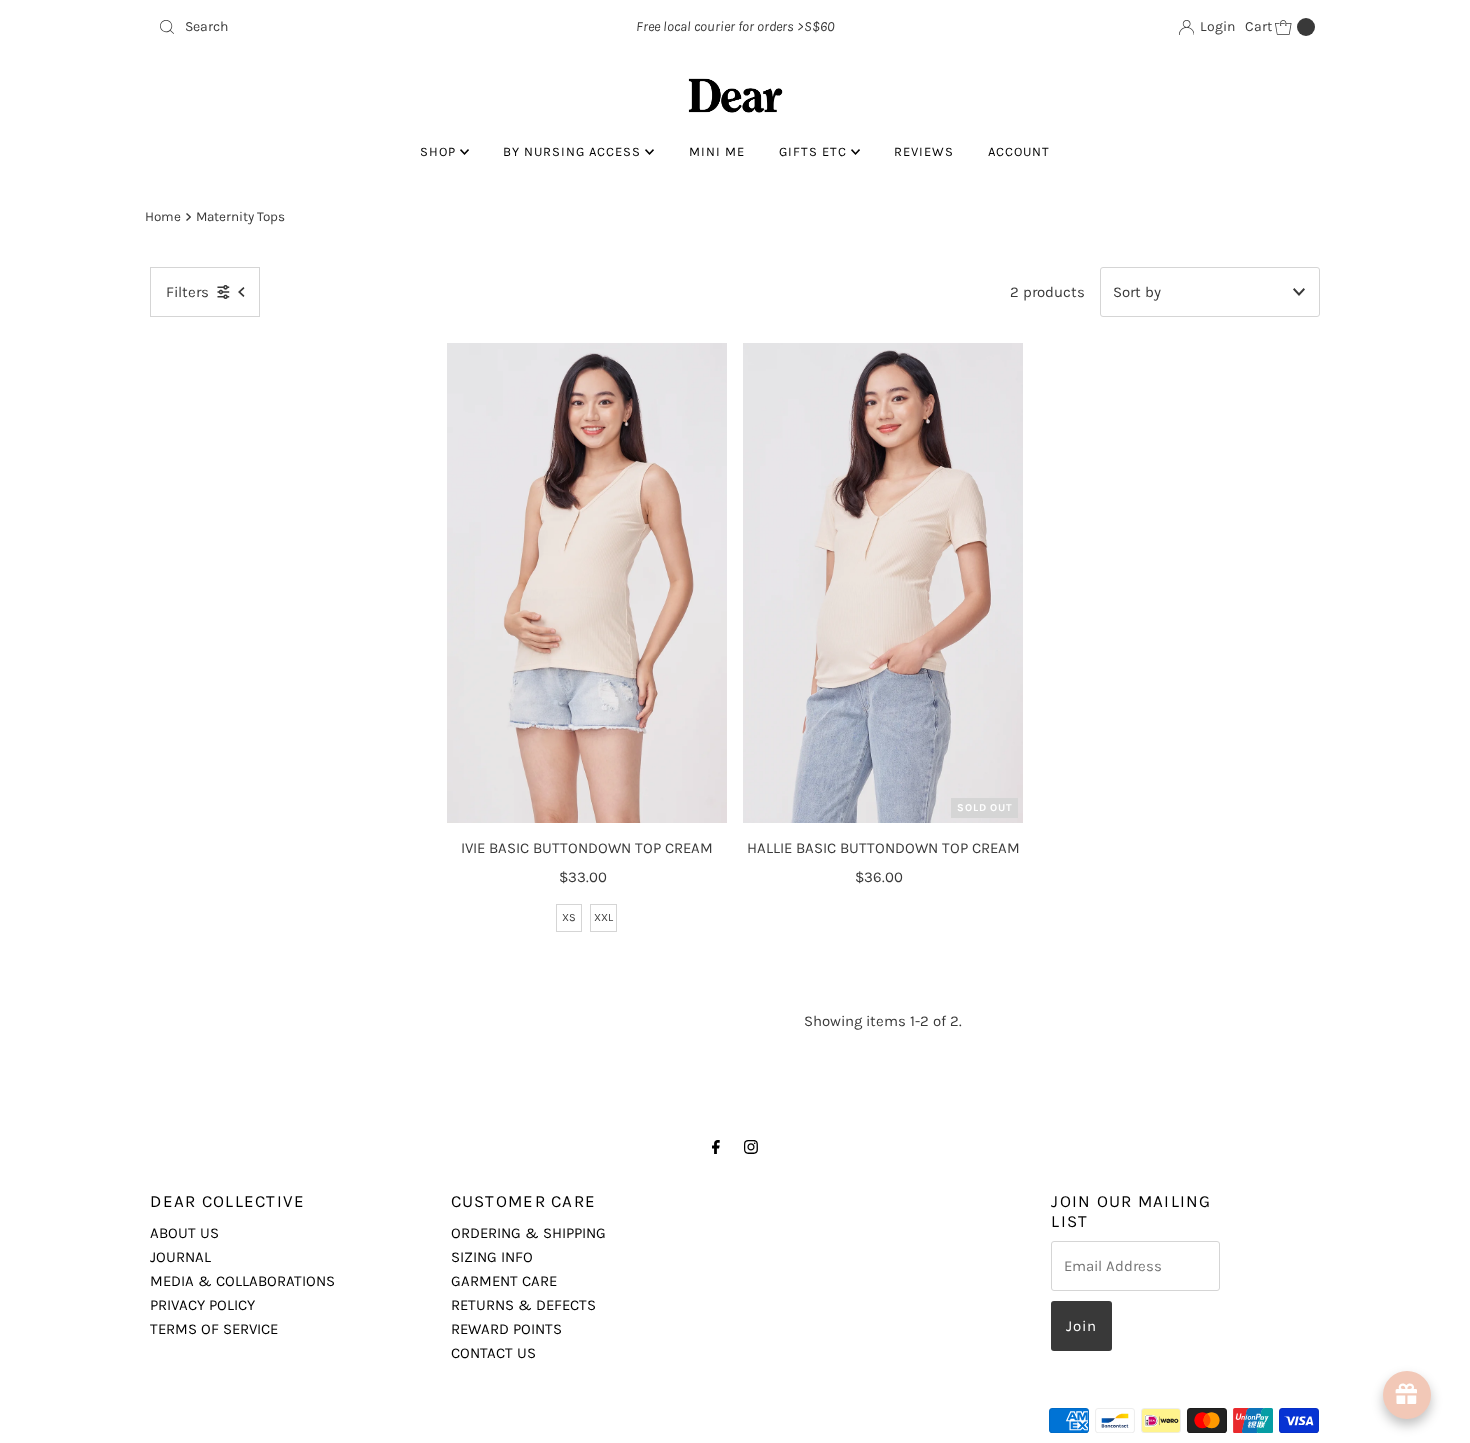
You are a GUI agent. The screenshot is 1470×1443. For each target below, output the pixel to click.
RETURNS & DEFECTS (523, 1305)
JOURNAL (180, 1257)
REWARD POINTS (506, 1329)
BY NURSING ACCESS (574, 151)
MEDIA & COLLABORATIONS (242, 1281)
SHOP (440, 151)
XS (569, 917)
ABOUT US (184, 1233)
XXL (603, 917)
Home (163, 216)
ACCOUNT (1019, 151)
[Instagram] (751, 1147)
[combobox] (339, 27)
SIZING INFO (492, 1257)
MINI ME (717, 151)
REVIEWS (924, 151)
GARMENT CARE (504, 1281)
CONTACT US (493, 1353)
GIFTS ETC (815, 151)
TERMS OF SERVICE (214, 1329)
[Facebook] (716, 1147)
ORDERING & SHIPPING (528, 1233)
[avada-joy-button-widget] (1407, 1395)
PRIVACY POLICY (202, 1305)
